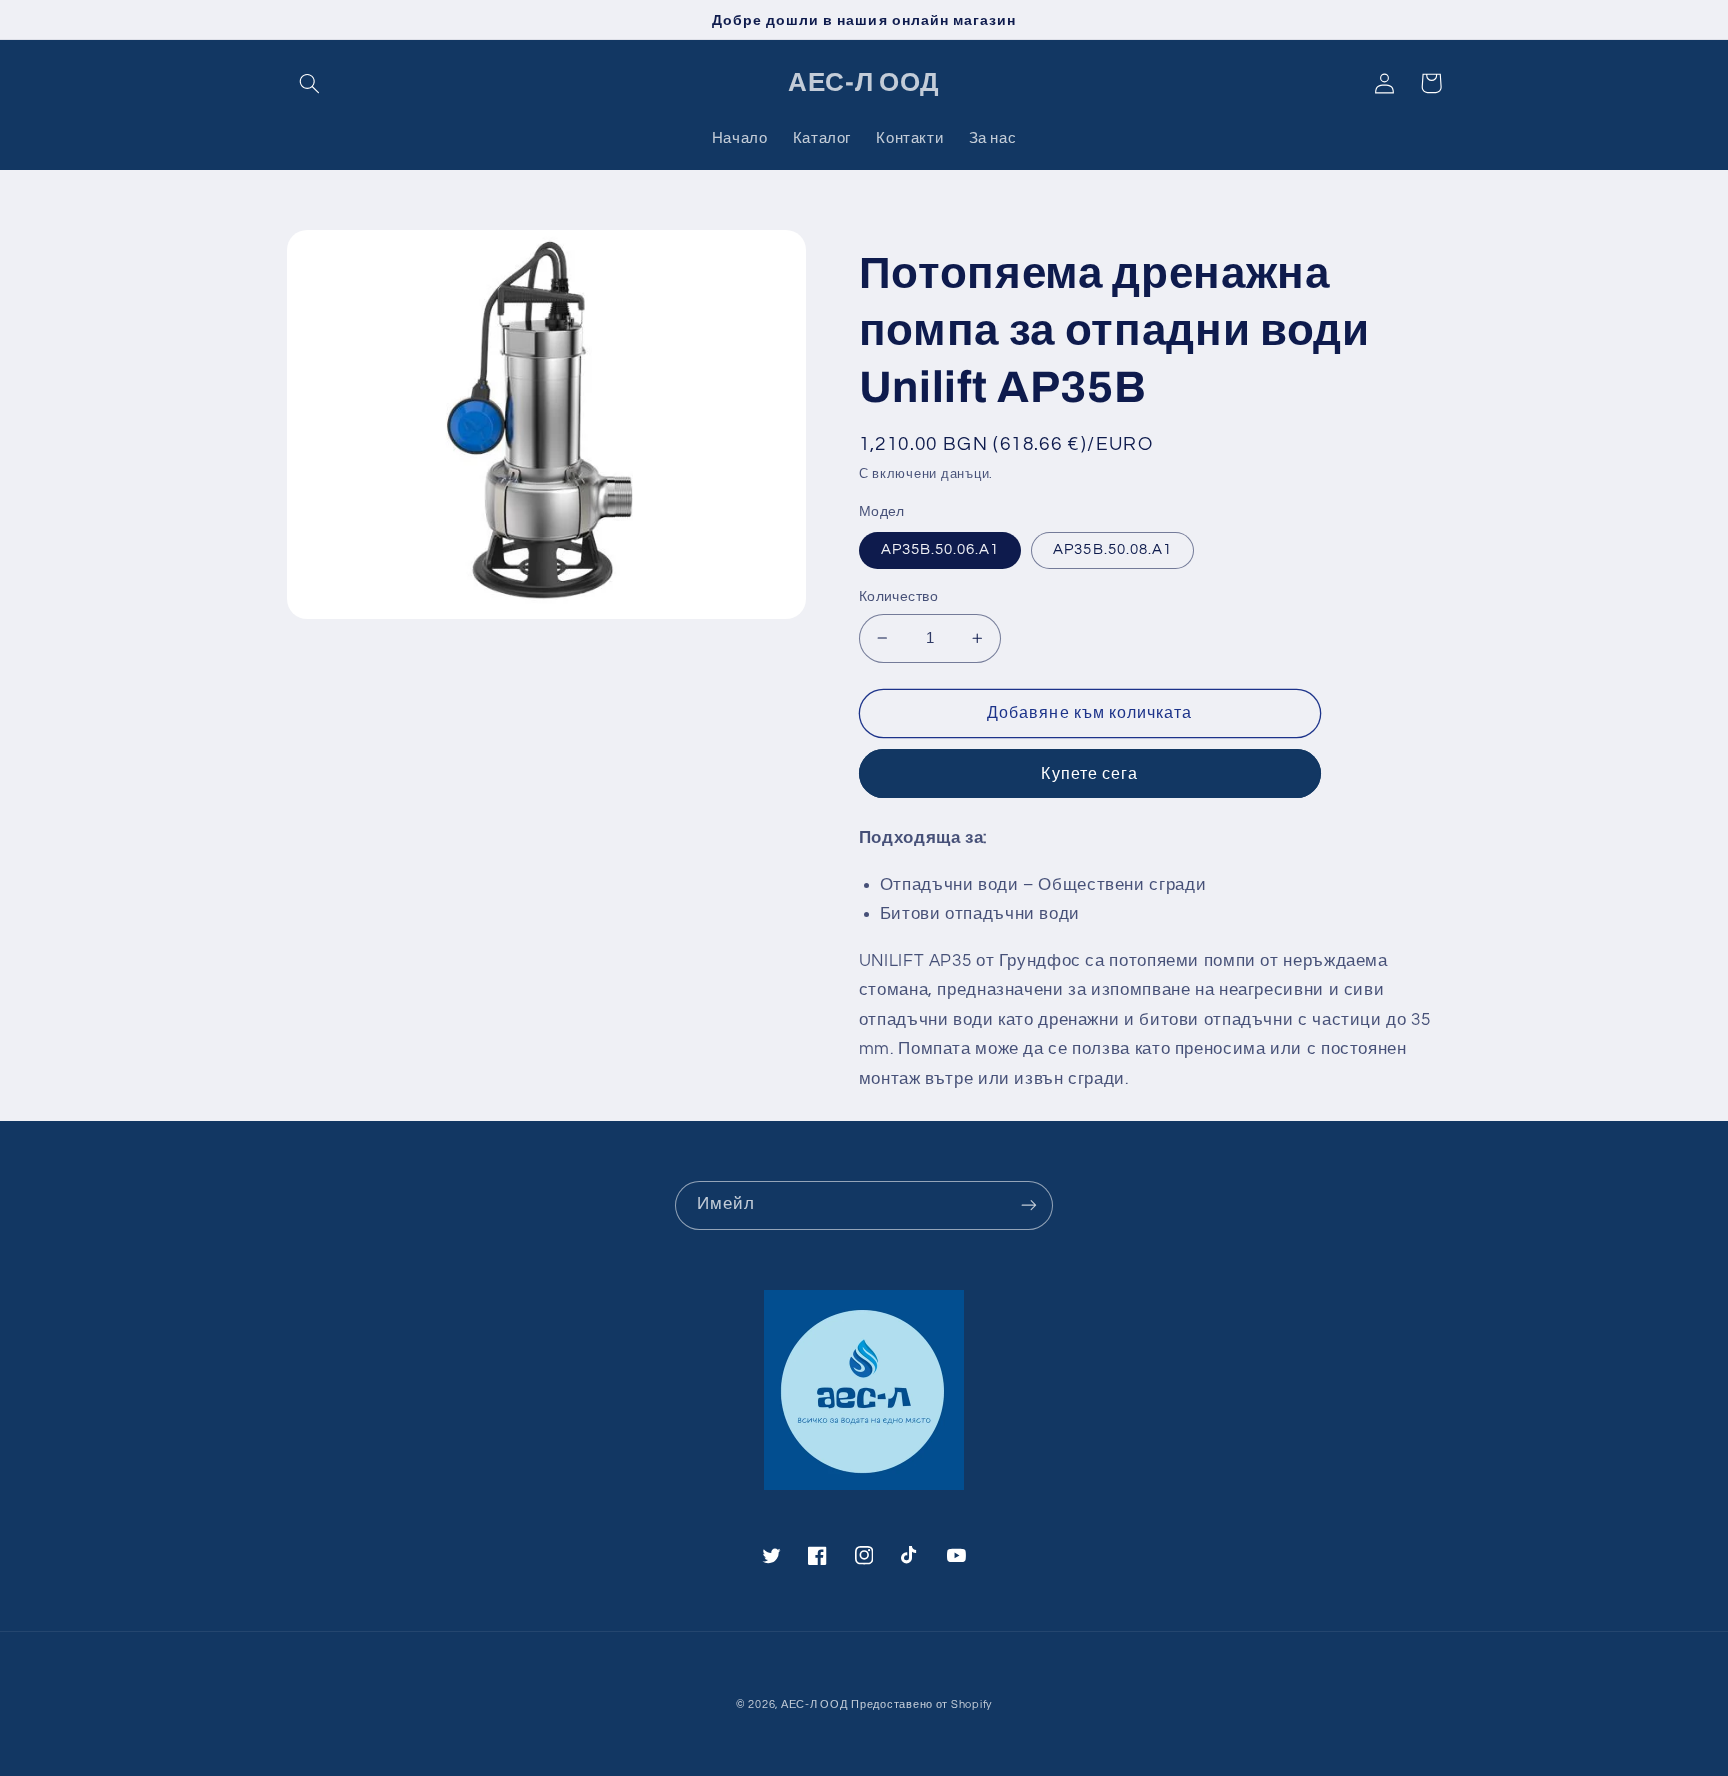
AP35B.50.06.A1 (940, 549)
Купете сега (1089, 774)
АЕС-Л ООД (814, 1704)
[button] (310, 83)
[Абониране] (1029, 1205)
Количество (898, 597)
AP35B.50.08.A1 (1112, 549)
